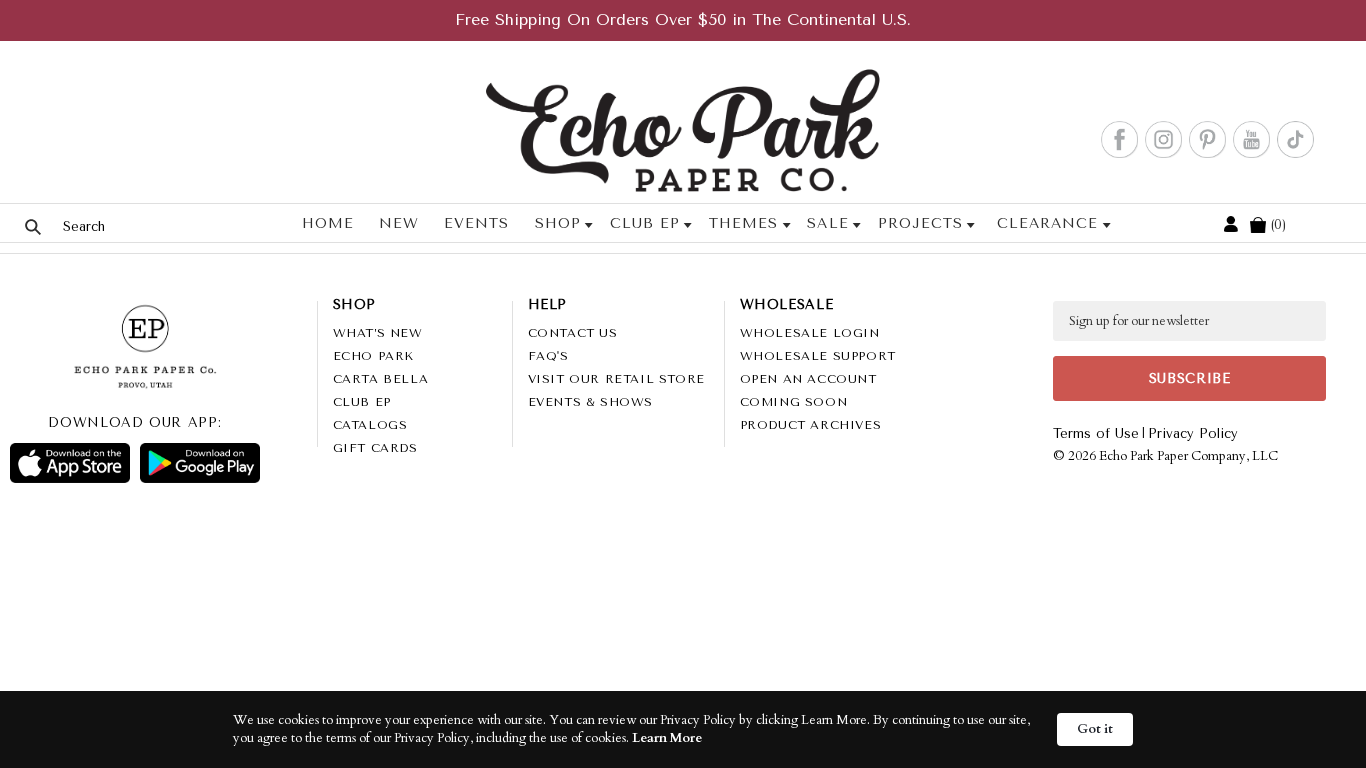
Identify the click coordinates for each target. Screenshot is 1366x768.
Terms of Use (1096, 433)
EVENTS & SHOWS (590, 402)
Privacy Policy (1193, 433)
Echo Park (373, 356)
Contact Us (573, 333)
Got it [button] (1095, 729)
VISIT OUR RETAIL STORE (616, 379)
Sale (827, 223)
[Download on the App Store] (70, 463)
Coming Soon (794, 402)
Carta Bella (381, 379)
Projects (920, 223)
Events (476, 223)
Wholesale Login (810, 333)
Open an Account (808, 379)
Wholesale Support (818, 356)
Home (328, 223)
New (399, 223)
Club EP (645, 223)
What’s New (378, 333)
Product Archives (811, 425)
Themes (743, 223)
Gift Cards (375, 448)
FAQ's (548, 356)
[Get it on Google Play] (200, 463)
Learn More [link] (667, 738)
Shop (558, 223)
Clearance (1047, 223)
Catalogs (370, 425)
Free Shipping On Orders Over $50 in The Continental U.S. (683, 19)
